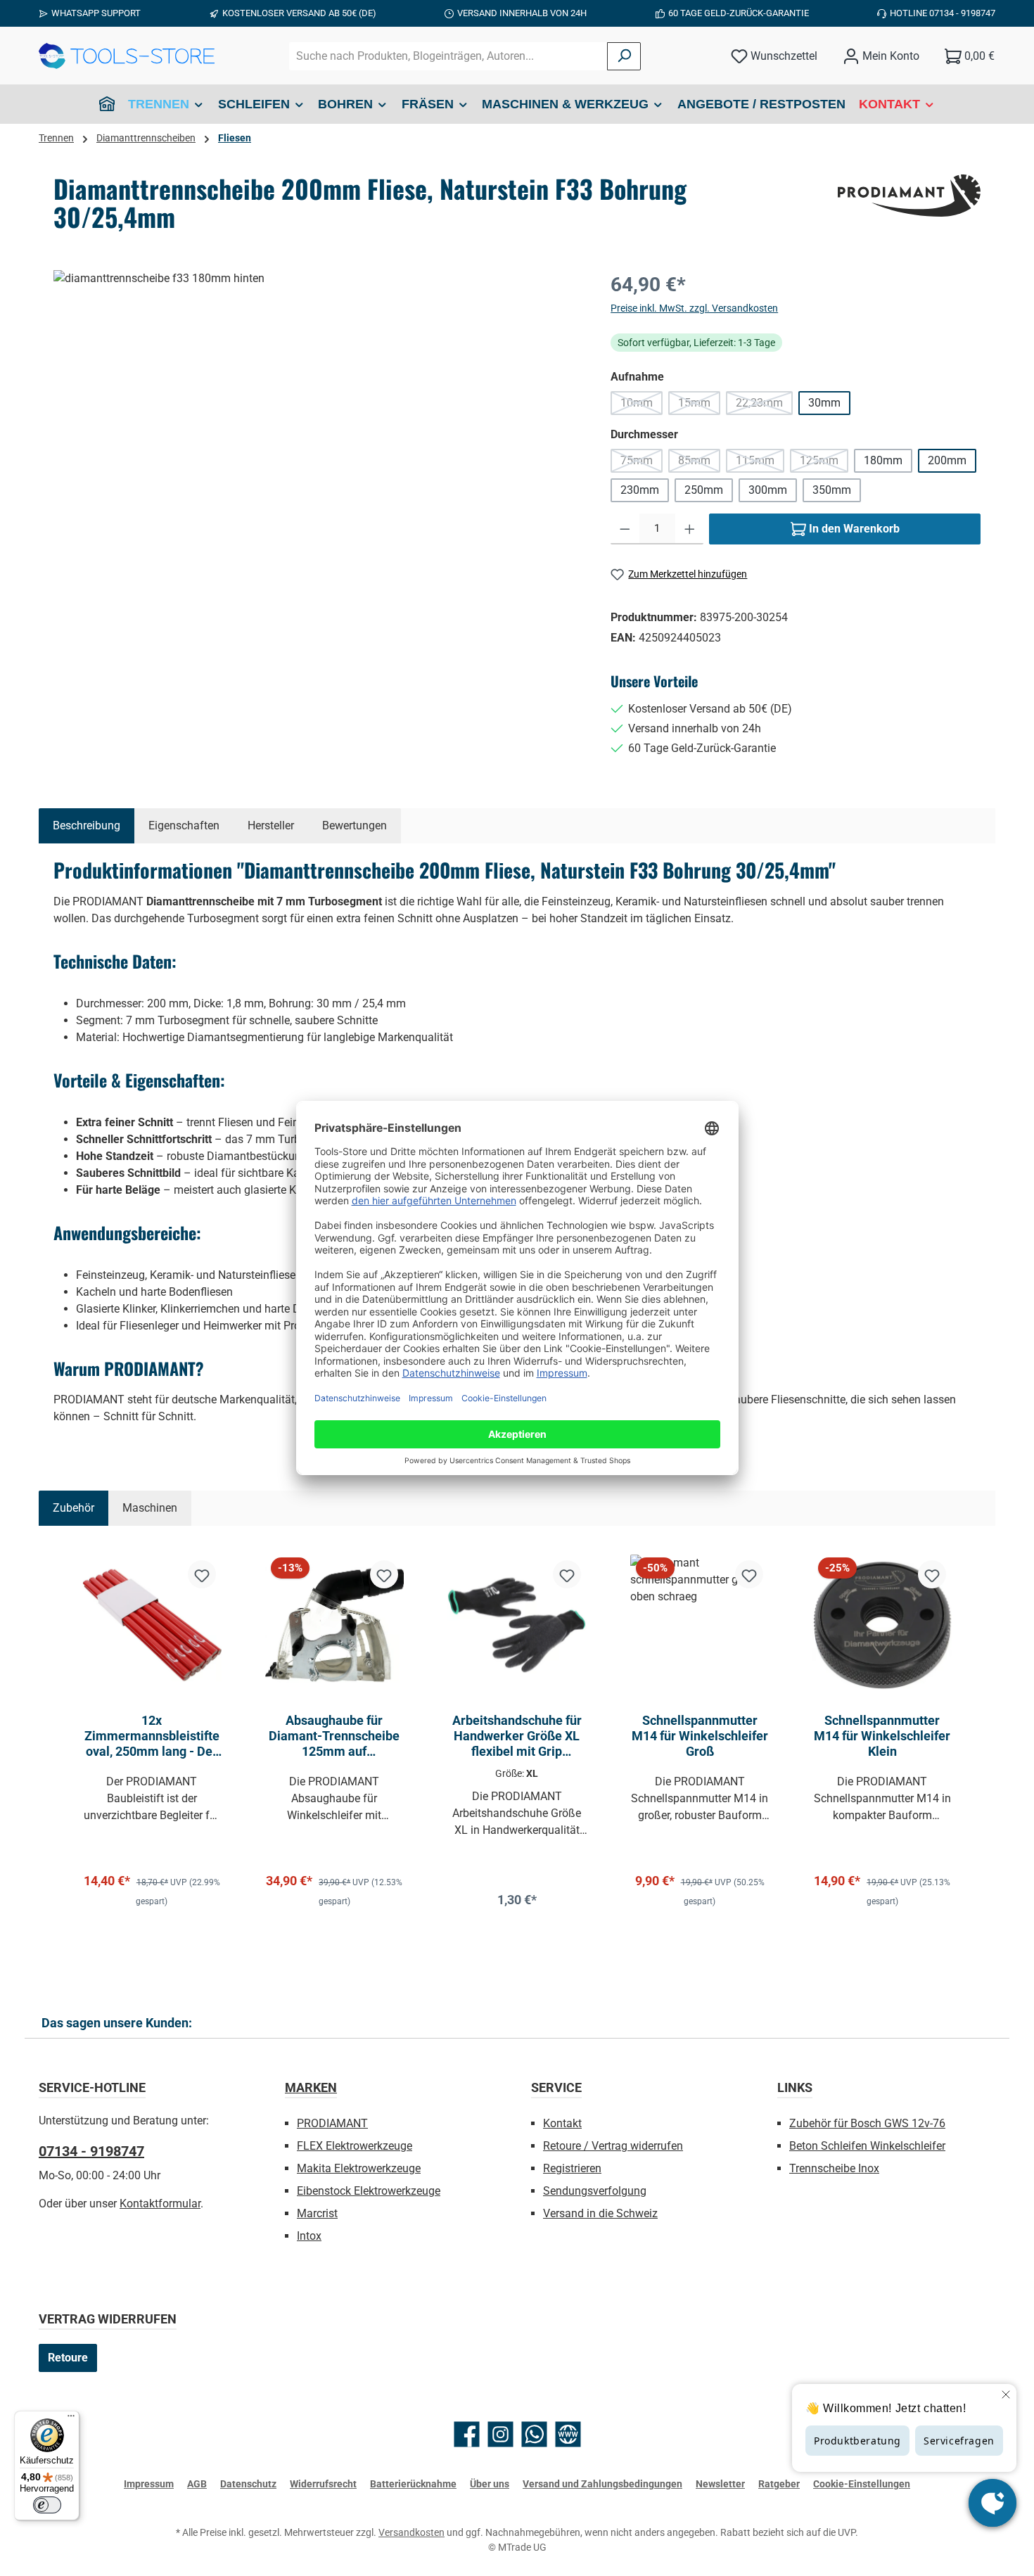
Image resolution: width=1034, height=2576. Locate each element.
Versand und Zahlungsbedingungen (602, 2484)
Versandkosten (411, 2532)
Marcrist (317, 2213)
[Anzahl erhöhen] (690, 529)
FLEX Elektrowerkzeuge (355, 2146)
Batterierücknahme (413, 2484)
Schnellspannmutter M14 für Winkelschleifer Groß (700, 1736)
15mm (699, 406)
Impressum (149, 2484)
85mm (699, 463)
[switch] (47, 2505)
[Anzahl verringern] (625, 529)
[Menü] (71, 2419)
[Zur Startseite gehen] (127, 56)
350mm (832, 490)
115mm (760, 463)
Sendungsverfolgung (595, 2191)
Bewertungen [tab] (355, 825)
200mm (947, 460)
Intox (309, 2236)
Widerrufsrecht (323, 2484)
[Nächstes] (970, 1731)
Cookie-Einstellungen (862, 2484)
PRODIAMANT (332, 2123)
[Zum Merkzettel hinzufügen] (202, 1574)
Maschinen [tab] (150, 1508)
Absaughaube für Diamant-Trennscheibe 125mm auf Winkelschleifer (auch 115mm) (334, 1736)
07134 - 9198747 (91, 2151)
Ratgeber (779, 2484)
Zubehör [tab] (74, 1508)
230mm (640, 490)
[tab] (87, 826)
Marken (311, 2087)
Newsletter (720, 2484)
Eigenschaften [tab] (184, 825)
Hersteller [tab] (271, 825)
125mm (824, 463)
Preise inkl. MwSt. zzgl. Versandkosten (694, 308)
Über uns (490, 2484)
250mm (704, 490)
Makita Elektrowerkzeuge (359, 2168)
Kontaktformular (160, 2204)
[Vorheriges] (64, 1731)
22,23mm (764, 406)
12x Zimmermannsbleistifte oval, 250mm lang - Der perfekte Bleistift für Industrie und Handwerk (152, 1736)
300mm (768, 490)
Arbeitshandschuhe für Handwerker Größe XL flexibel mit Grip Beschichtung (517, 1736)
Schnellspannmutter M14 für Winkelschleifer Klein (882, 1736)
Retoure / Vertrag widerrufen (613, 2146)
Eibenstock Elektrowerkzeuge (369, 2191)
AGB (197, 2484)
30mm (824, 403)
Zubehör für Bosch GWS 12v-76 (867, 2123)
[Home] (107, 104)
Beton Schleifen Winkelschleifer (867, 2146)
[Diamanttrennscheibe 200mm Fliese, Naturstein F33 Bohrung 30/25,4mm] (318, 421)
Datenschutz (248, 2484)
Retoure (68, 2358)
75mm (642, 463)
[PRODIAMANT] (909, 196)
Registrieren (572, 2168)
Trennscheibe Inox (834, 2168)
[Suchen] (624, 56)
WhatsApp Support (96, 13)
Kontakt (562, 2123)
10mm (642, 406)
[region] (318, 421)
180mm (883, 460)
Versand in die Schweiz (600, 2213)
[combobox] (448, 56)
